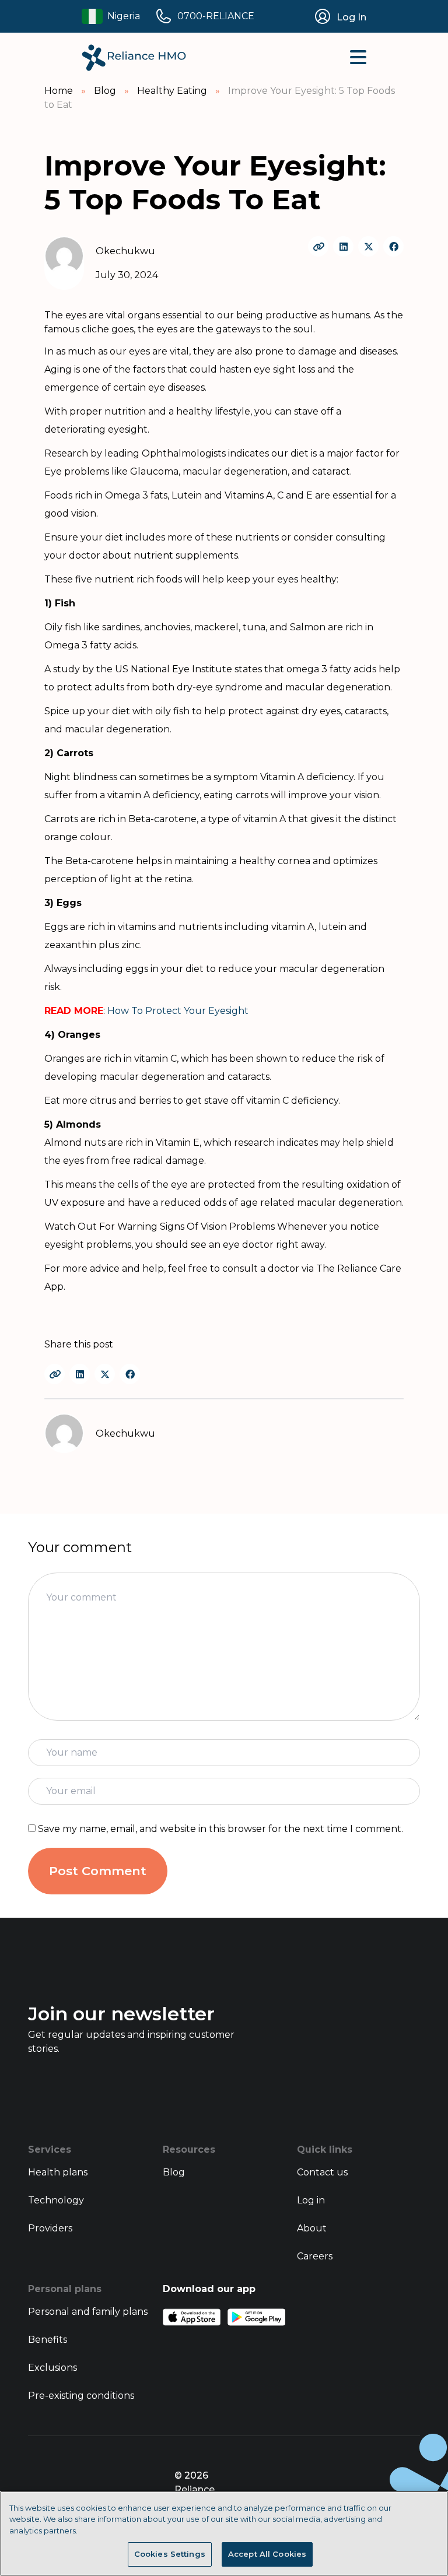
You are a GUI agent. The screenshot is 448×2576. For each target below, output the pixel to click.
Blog (174, 2172)
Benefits (48, 2340)
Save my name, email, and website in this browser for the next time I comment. (220, 1829)
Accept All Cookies (267, 2554)
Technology (56, 2200)
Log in (311, 2200)
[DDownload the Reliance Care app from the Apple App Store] (192, 2317)
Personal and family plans (88, 2312)
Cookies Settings (170, 2554)
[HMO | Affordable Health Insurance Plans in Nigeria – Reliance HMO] (134, 58)
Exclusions (52, 2368)
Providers (50, 2228)
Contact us (322, 2172)
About (312, 2228)
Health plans (58, 2172)
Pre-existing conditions (81, 2396)
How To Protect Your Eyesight (178, 1011)
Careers (315, 2256)
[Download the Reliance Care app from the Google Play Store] (256, 2317)
